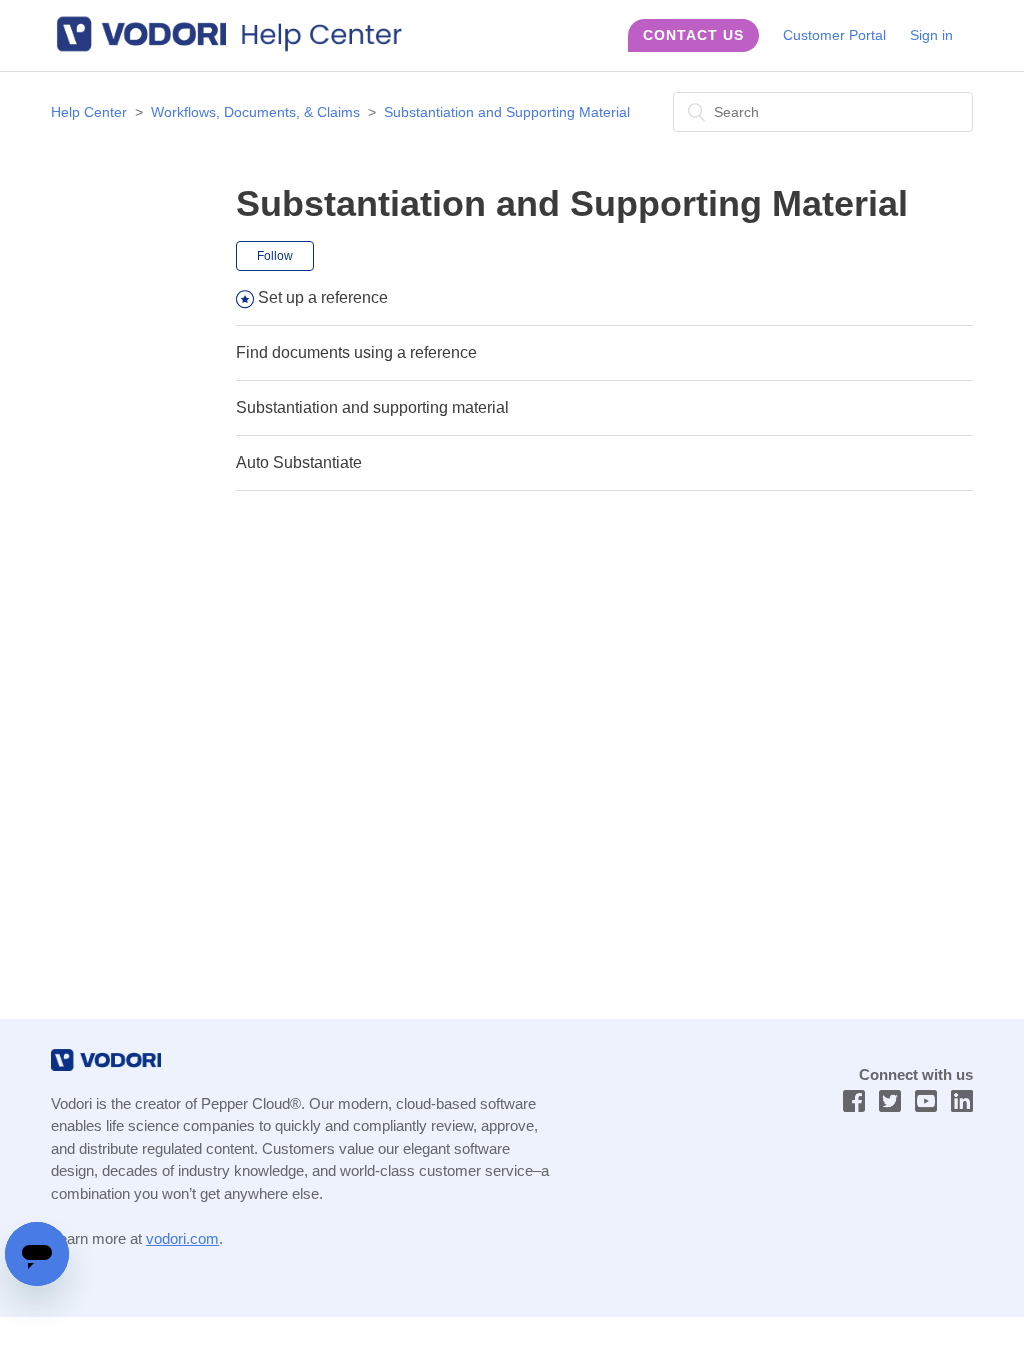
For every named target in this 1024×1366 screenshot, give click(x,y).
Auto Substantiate (299, 462)
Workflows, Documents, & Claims (255, 112)
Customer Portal (834, 35)
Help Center (89, 112)
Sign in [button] (931, 35)
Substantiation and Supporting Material (507, 112)
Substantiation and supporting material (372, 407)
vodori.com (182, 1238)
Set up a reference (323, 297)
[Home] (239, 48)
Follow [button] (275, 256)
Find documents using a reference (356, 352)
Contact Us (693, 35)
